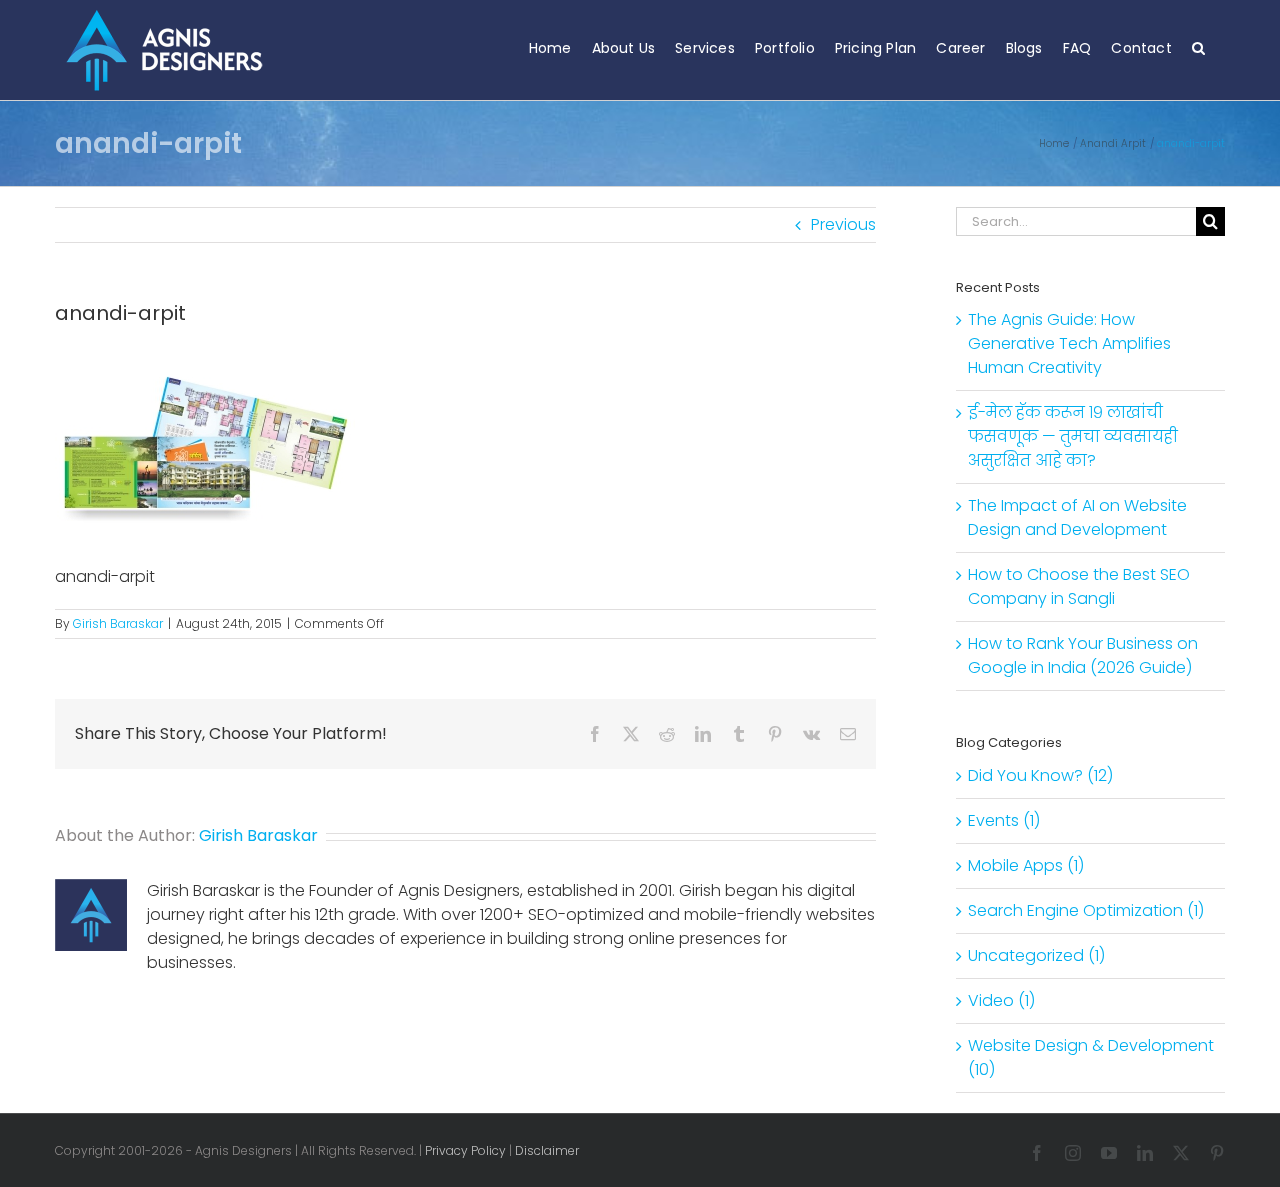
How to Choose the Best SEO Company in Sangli (1079, 586)
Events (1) (1004, 820)
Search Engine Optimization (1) (1086, 910)
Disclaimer (547, 1150)
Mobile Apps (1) (1026, 865)
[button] (1198, 47)
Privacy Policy (465, 1150)
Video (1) (1001, 1000)
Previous (843, 224)
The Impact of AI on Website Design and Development (1077, 517)
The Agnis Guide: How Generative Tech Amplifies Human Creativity (1069, 343)
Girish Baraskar (118, 623)
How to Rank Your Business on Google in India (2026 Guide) (1083, 655)
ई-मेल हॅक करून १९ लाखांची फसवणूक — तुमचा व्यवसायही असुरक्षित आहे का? (1073, 436)
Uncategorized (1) (1036, 955)
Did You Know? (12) (1040, 775)
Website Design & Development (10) (1091, 1057)
